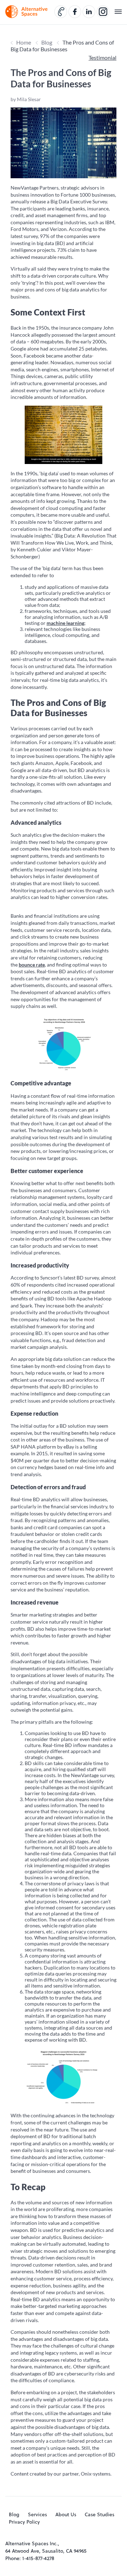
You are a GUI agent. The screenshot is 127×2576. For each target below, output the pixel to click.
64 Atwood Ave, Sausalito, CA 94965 (46, 2551)
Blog (47, 42)
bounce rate (32, 965)
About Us (66, 2514)
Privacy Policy (24, 2522)
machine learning (65, 623)
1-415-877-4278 (38, 2558)
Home (24, 42)
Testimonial (102, 57)
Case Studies (99, 2514)
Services (37, 2514)
